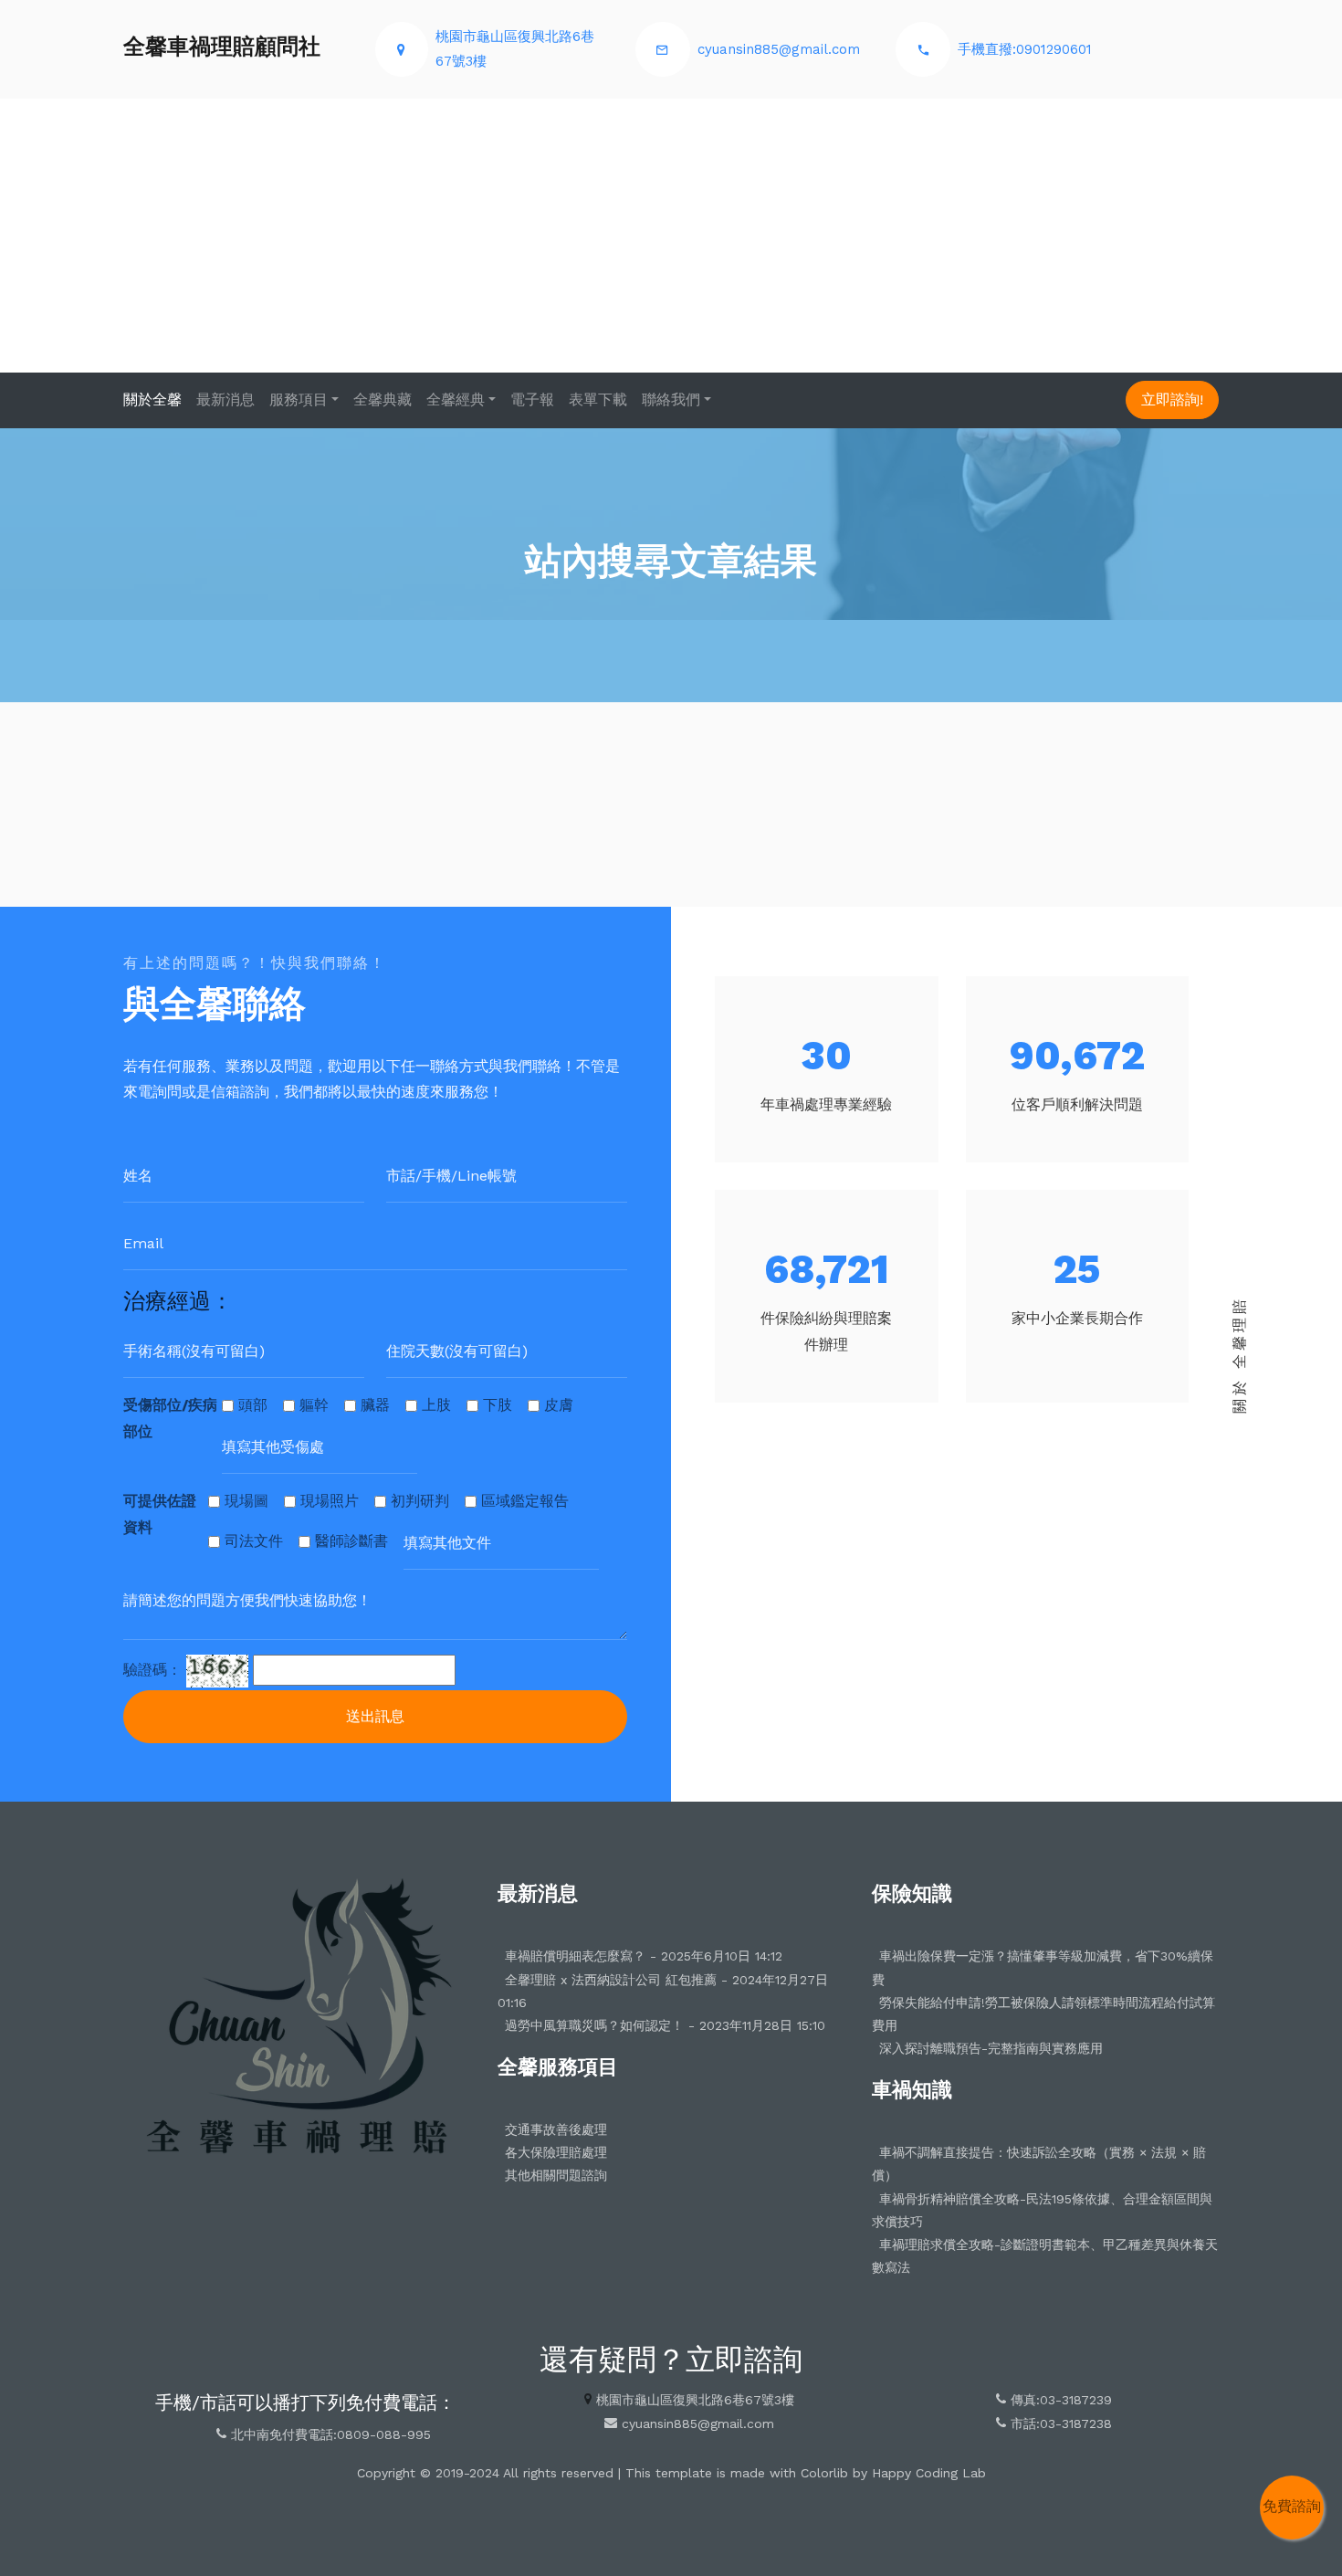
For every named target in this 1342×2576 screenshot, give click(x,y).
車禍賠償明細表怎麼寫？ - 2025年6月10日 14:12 (644, 1956)
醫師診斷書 (351, 1541)
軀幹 (314, 1405)
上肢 (436, 1405)
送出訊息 (375, 1716)
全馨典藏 (383, 400)
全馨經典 (456, 400)
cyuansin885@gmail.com (779, 49)
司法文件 (254, 1541)
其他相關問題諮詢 (556, 2175)
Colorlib (824, 2473)
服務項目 (299, 400)
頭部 (253, 1405)
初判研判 (420, 1501)
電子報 (532, 400)
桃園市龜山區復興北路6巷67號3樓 (695, 2400)
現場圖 (246, 1501)
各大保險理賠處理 (556, 2152)
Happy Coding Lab (929, 2473)
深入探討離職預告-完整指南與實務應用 (991, 2048)
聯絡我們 (671, 400)
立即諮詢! (1172, 400)
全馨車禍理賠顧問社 (222, 47)
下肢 (498, 1405)
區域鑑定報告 (525, 1501)
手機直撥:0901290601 (1025, 49)
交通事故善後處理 (556, 2129)
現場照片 (330, 1501)
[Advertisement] (671, 236)
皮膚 (559, 1405)
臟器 (375, 1405)
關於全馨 (152, 400)
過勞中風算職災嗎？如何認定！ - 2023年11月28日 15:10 (665, 2025)
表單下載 (598, 400)
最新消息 (225, 400)
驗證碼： (152, 1670)
